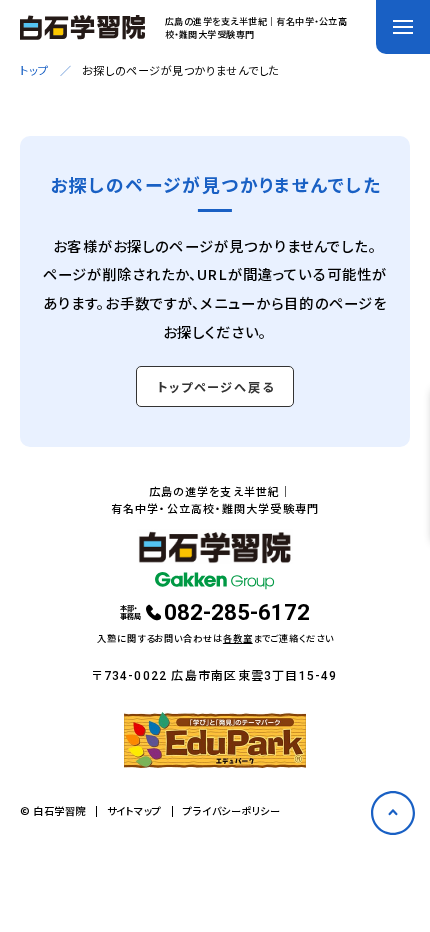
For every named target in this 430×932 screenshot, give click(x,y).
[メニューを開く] (403, 27)
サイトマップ (134, 811)
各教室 (238, 638)
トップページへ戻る (215, 387)
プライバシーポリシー (231, 811)
